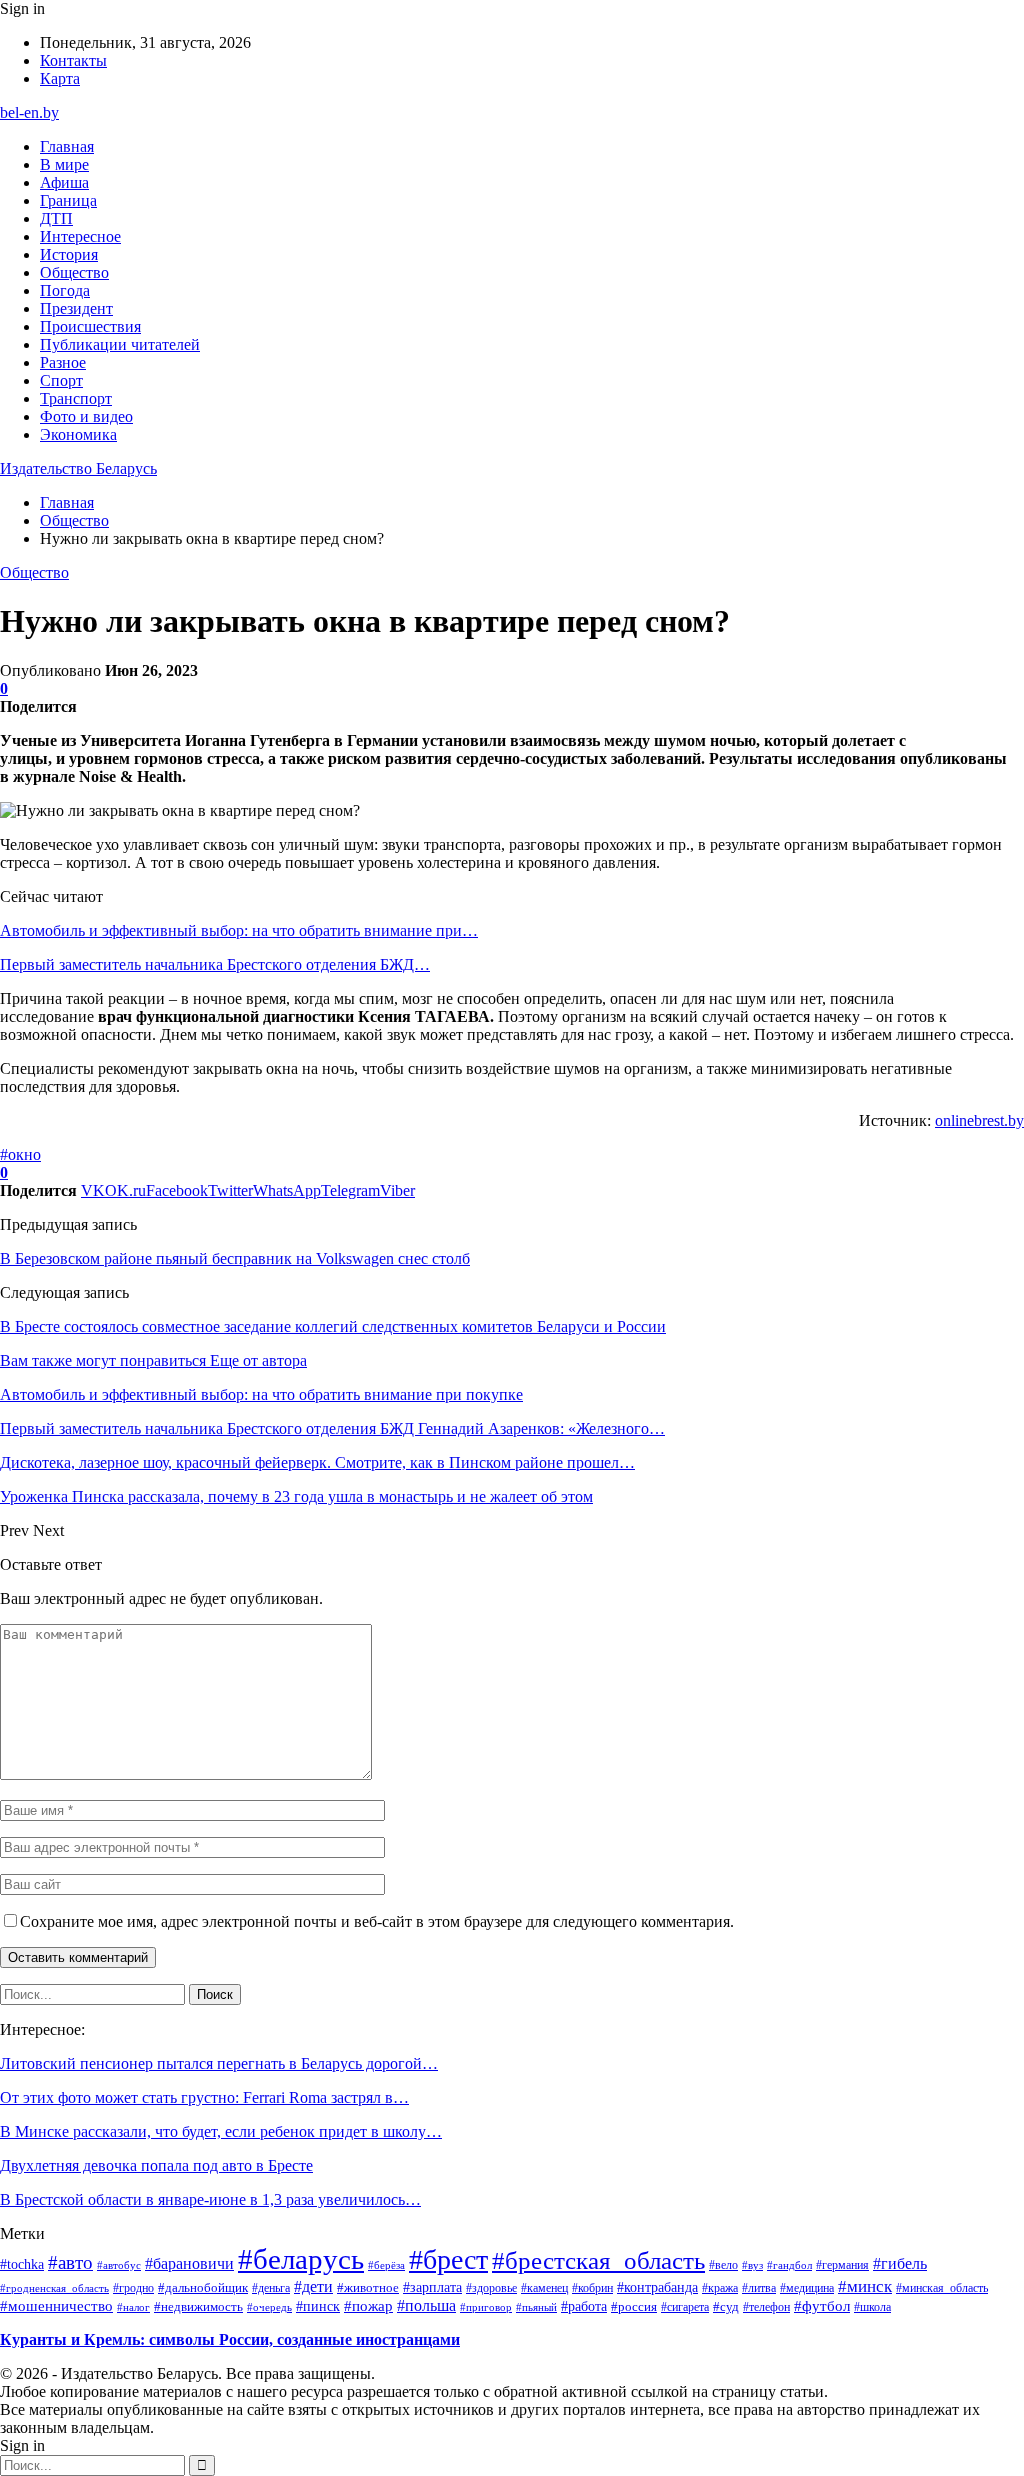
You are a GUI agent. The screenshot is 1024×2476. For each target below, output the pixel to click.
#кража (720, 2288)
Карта (60, 78)
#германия (842, 2265)
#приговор (486, 2307)
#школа (872, 2307)
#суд (726, 2306)
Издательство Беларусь (78, 468)
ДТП (56, 218)
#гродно (133, 2288)
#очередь (269, 2307)
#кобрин (592, 2288)
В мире (64, 164)
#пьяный (536, 2307)
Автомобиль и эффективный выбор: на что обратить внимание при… (239, 930)
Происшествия (90, 326)
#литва (759, 2288)
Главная (67, 146)
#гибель (900, 2264)
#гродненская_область (54, 2288)
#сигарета (685, 2307)
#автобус (119, 2265)
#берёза (386, 2265)
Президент (76, 308)
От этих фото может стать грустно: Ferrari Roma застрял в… (204, 2097)
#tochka (22, 2264)
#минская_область (942, 2288)
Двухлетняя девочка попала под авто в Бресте (156, 2165)
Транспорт (76, 398)
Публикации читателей (120, 344)
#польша (426, 2305)
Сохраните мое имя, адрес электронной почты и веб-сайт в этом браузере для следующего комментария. (377, 1921)
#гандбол (789, 2265)
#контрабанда (657, 2287)
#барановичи (189, 2263)
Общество (74, 272)
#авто (70, 2262)
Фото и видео (86, 416)
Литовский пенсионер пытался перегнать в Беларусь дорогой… (219, 2063)
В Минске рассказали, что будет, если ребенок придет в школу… (221, 2131)
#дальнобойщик (203, 2287)
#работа (584, 2306)
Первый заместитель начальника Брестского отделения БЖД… (215, 964)
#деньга (271, 2288)
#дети (313, 2286)
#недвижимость (198, 2306)
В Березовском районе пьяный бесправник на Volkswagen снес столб (235, 1258)
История (69, 254)
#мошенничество (56, 2306)
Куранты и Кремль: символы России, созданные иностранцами (230, 2339)
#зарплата (432, 2287)
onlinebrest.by (979, 1120)
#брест (448, 2259)
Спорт (61, 380)
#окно (20, 1154)
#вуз (752, 2265)
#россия (634, 2307)
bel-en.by (29, 112)
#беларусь (301, 2259)
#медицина (807, 2288)
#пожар (368, 2305)
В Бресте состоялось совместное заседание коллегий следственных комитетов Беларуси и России (333, 1326)
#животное (368, 2287)
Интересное (80, 236)
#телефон (766, 2307)
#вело (723, 2265)
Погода (65, 290)
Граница (68, 200)
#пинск (318, 2306)
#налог (133, 2307)
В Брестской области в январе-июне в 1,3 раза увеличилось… (210, 2199)
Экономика (78, 434)
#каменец (544, 2288)
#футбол (822, 2306)
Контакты (73, 60)
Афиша (64, 182)
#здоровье (491, 2288)
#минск (865, 2286)
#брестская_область (598, 2260)
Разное (63, 362)
